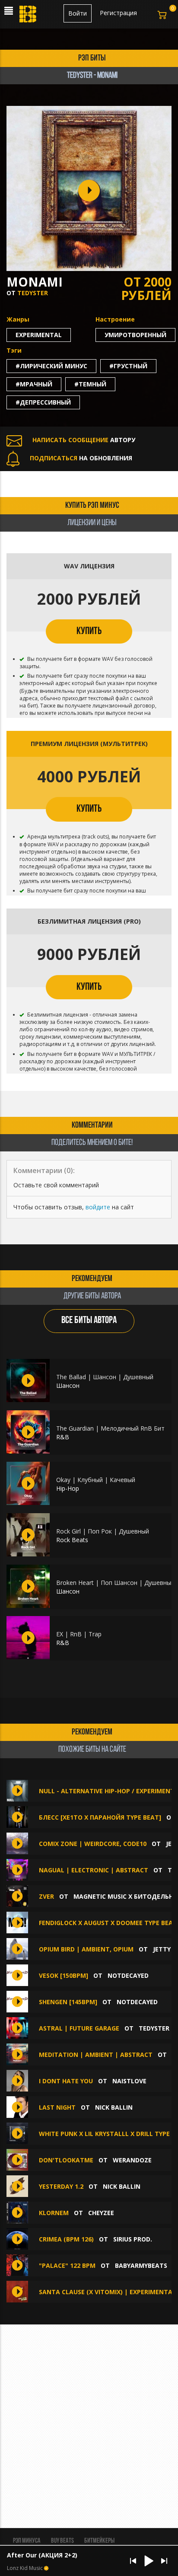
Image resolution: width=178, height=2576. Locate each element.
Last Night (58, 2107)
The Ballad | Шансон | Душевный (105, 1377)
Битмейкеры (99, 2541)
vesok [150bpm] (64, 1975)
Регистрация (118, 13)
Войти (78, 13)
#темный (90, 384)
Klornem (54, 2213)
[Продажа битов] (29, 16)
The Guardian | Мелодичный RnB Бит (110, 1428)
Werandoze (132, 2160)
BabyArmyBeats (141, 2265)
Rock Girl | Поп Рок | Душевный (103, 1531)
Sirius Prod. (133, 2239)
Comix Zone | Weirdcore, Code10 (93, 1844)
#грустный (128, 366)
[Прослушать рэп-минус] (28, 1380)
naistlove (129, 2081)
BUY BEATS (62, 2541)
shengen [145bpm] (68, 2002)
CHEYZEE (101, 2213)
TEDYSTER (33, 293)
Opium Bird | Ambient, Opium (86, 1949)
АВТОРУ (84, 440)
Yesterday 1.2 (62, 2186)
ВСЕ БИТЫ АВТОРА (89, 1321)
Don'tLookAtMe (66, 2160)
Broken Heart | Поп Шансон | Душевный (115, 1583)
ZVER (47, 1896)
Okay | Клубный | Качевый (96, 1480)
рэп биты (92, 58)
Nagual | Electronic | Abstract (94, 1870)
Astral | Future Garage (79, 2028)
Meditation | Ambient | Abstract (96, 2055)
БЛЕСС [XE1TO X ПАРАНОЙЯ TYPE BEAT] (100, 1817)
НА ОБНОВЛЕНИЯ (81, 458)
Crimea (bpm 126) (66, 2239)
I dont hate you (67, 2081)
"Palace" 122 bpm (67, 2265)
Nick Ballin (114, 2107)
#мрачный (34, 384)
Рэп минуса (27, 2541)
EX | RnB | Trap (79, 1634)
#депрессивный (43, 402)
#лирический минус (51, 366)
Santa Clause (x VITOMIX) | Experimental (107, 2292)
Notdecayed (128, 1975)
